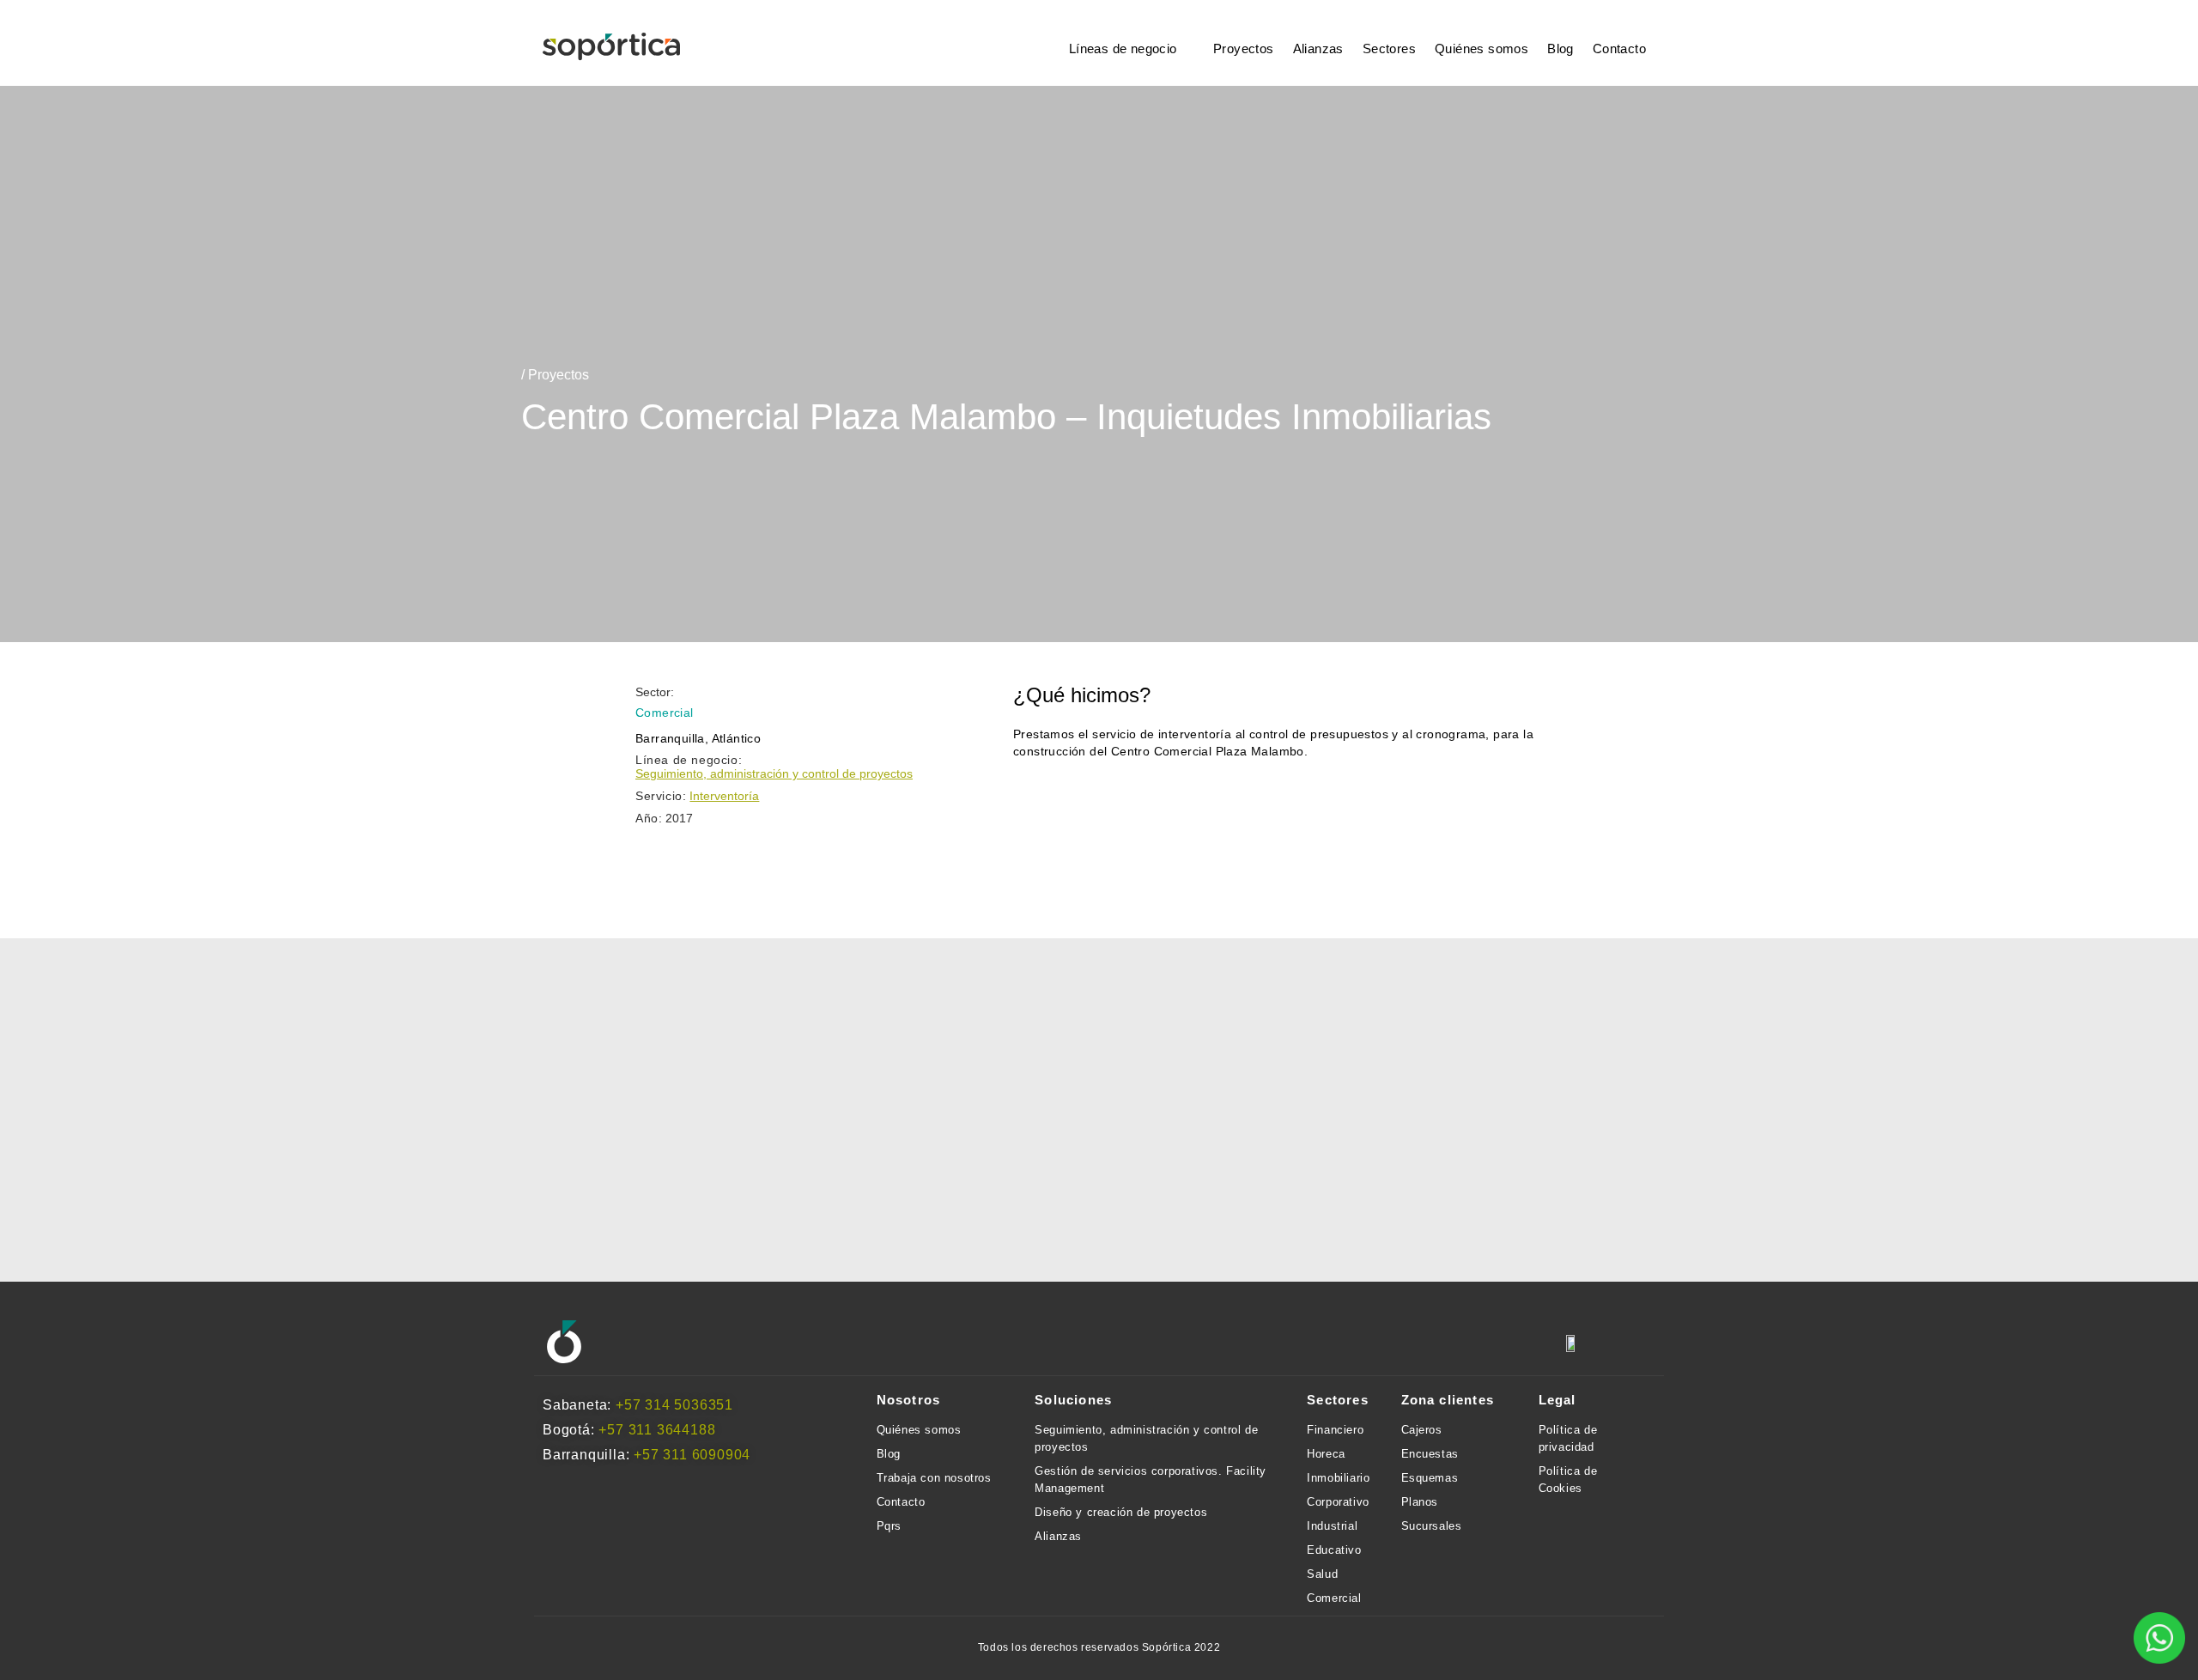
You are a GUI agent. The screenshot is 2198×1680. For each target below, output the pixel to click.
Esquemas (1430, 1478)
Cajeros (1422, 1430)
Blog (1560, 49)
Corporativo (1338, 1502)
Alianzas (1318, 49)
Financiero (1335, 1430)
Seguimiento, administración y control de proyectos (774, 773)
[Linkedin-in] (712, 1343)
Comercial (1334, 1598)
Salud (1322, 1574)
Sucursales (1432, 1526)
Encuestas (1430, 1454)
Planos (1420, 1502)
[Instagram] (619, 1343)
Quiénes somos (1482, 49)
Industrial (1332, 1526)
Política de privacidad (1568, 1438)
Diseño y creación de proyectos (1121, 1512)
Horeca (1326, 1454)
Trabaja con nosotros (934, 1478)
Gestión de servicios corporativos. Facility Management (1151, 1480)
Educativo (1334, 1550)
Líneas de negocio (1123, 49)
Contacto (1619, 49)
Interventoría (724, 796)
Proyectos (1244, 49)
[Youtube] (758, 1343)
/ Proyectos (555, 375)
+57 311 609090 (688, 1455)
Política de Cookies (1568, 1480)
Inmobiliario (1338, 1478)
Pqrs (889, 1526)
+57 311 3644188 (657, 1430)
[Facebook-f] (665, 1343)
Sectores (1389, 49)
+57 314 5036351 (674, 1405)
